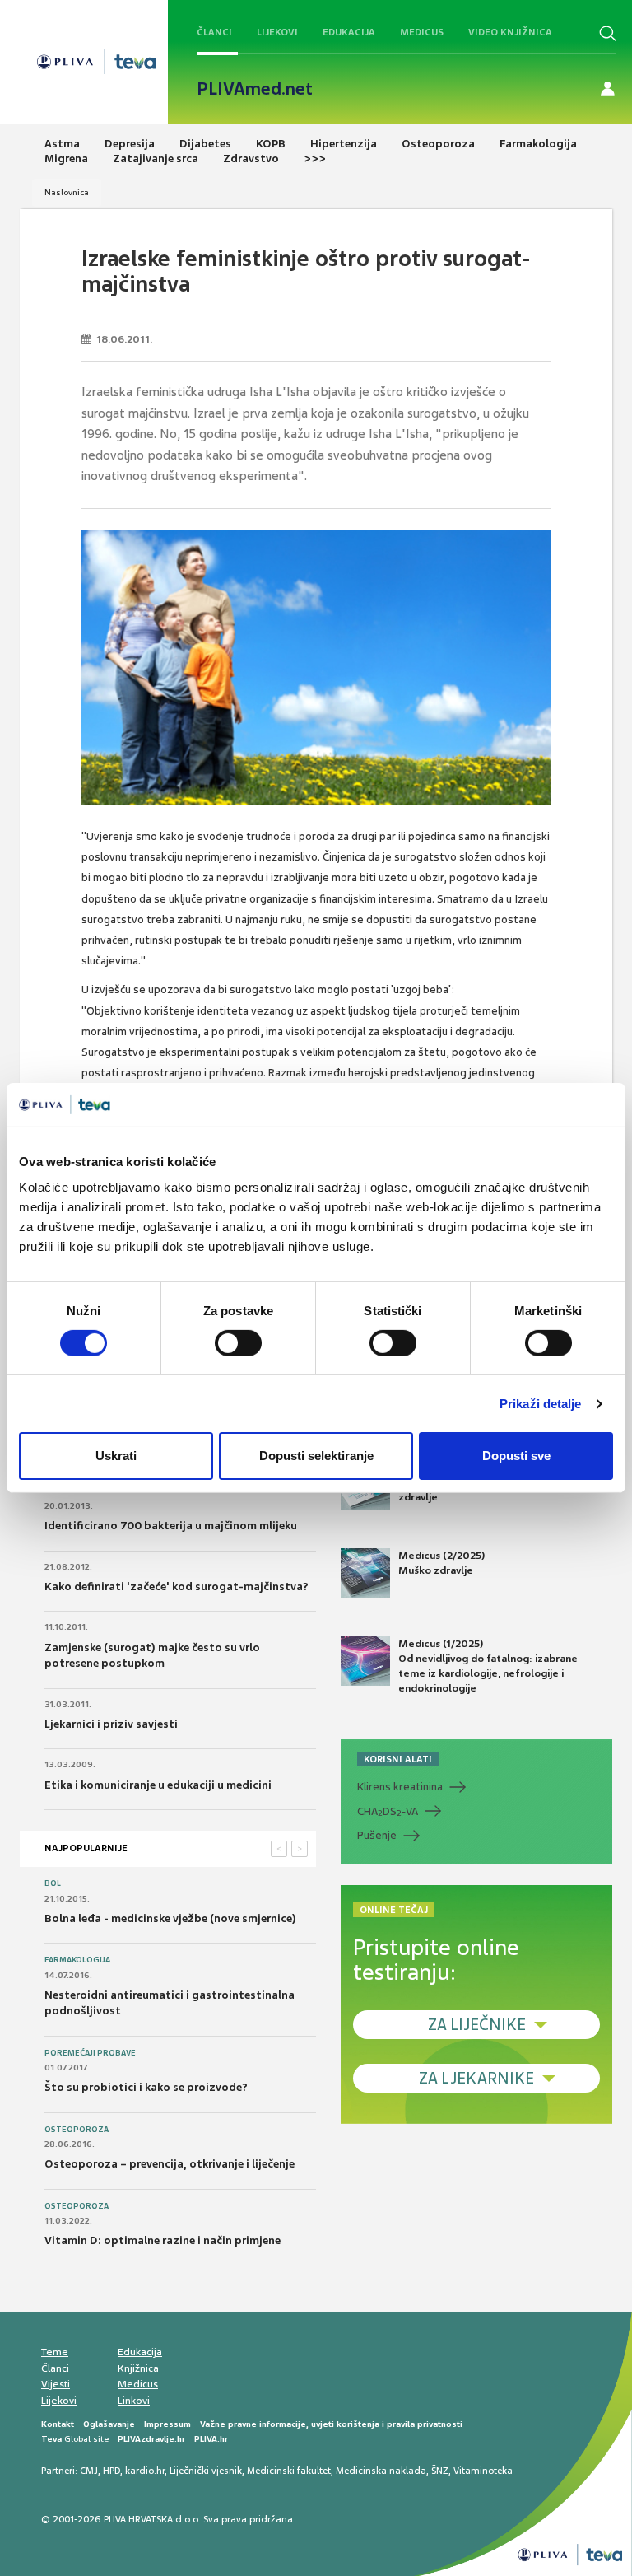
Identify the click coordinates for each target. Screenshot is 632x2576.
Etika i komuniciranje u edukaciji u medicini (158, 1785)
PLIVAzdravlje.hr (151, 2439)
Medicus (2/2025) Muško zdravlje (441, 1563)
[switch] (238, 1343)
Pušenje (377, 1835)
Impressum (167, 2424)
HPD (112, 2471)
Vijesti (56, 2384)
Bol (53, 1883)
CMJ (89, 2471)
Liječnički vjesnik (206, 2471)
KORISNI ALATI (398, 1759)
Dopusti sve (516, 1456)
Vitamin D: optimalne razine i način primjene (163, 2240)
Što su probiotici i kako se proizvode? (146, 2087)
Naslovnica (67, 192)
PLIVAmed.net (255, 89)
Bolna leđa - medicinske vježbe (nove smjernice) (170, 1918)
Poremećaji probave (90, 2053)
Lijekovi (277, 32)
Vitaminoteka (483, 2471)
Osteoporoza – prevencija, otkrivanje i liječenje (170, 2164)
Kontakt (58, 2424)
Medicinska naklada (381, 2471)
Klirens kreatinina (400, 1787)
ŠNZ (440, 2471)
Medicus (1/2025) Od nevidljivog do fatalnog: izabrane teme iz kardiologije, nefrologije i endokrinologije (488, 1666)
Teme (55, 2352)
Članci (214, 32)
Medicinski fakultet (289, 2471)
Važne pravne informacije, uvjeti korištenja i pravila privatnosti (331, 2424)
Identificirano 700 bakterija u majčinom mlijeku (171, 1526)
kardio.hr (145, 2471)
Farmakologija (77, 1960)
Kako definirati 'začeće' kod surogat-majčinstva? (177, 1587)
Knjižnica (138, 2368)
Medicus (422, 32)
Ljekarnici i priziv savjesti (111, 1724)
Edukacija (349, 32)
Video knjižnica (510, 32)
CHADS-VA (388, 1812)
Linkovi (134, 2401)
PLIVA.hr (211, 2439)
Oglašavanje (109, 2424)
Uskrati (116, 1456)
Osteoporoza (77, 2130)
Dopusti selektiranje (316, 1456)
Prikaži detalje (541, 1404)
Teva (51, 2439)
